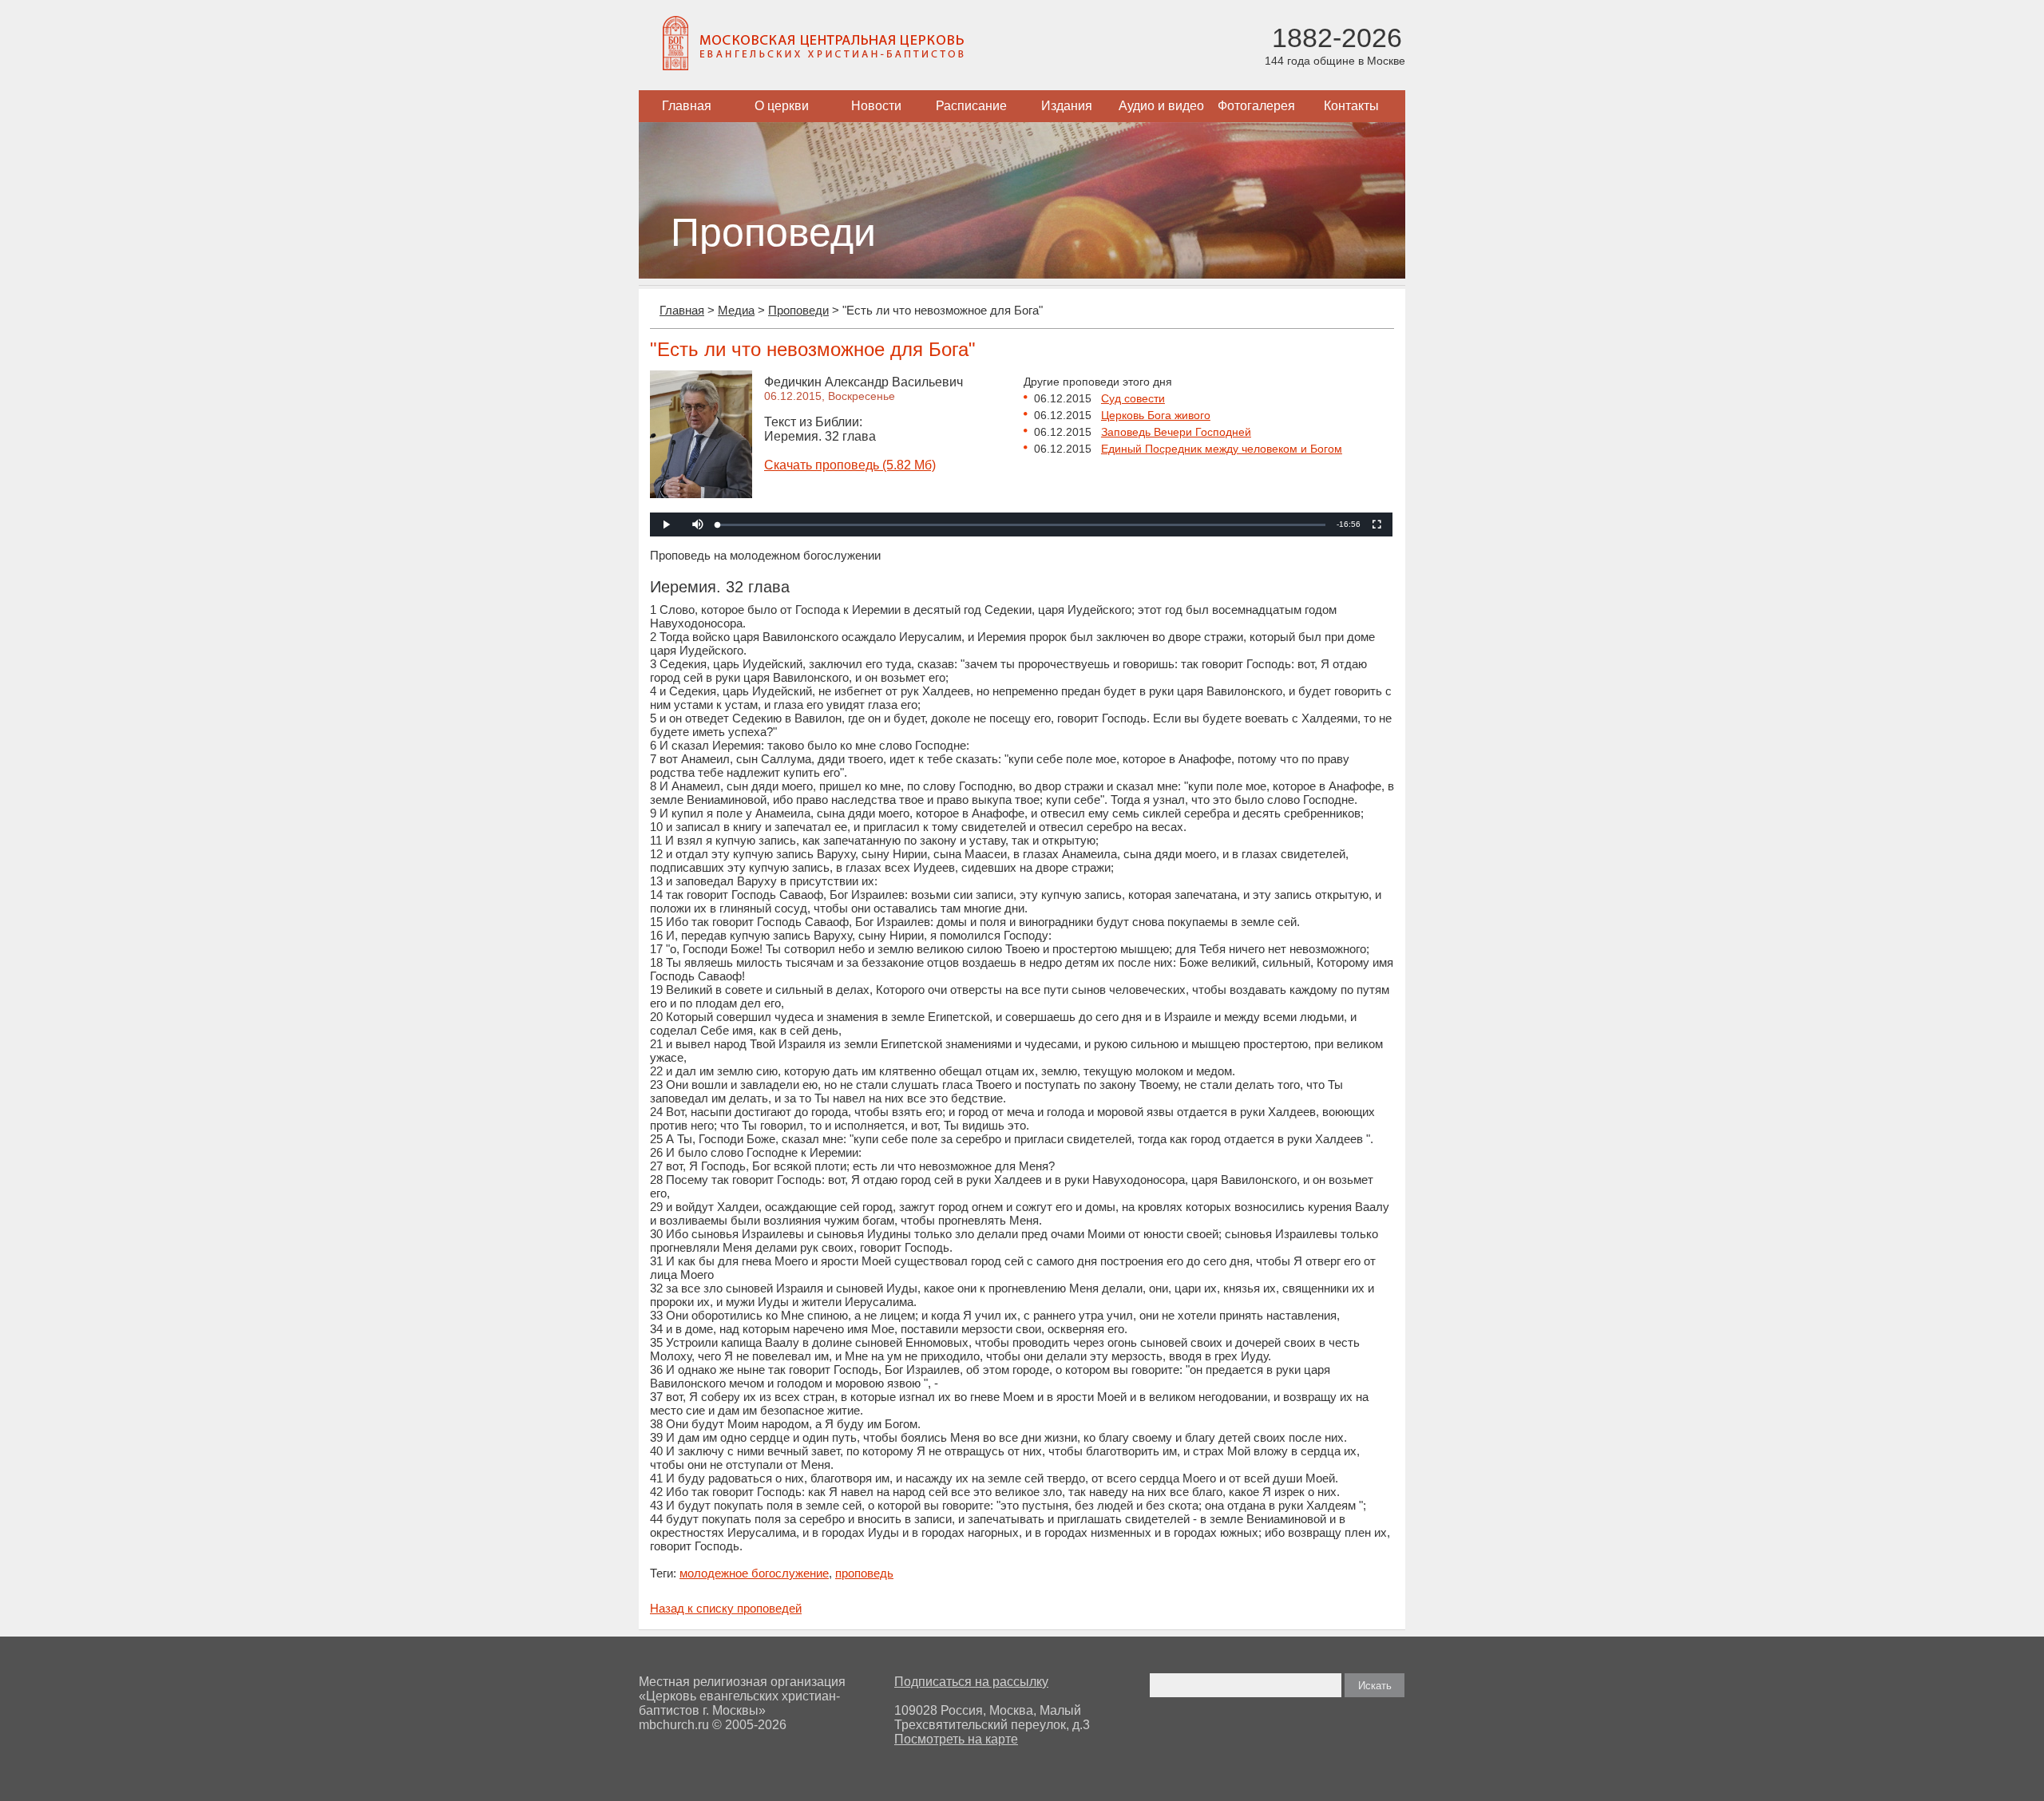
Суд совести (1133, 398)
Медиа (736, 310)
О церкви (782, 106)
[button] (698, 524)
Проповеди (798, 310)
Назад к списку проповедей (726, 1608)
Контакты (1351, 106)
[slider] (1022, 525)
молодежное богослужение (754, 1573)
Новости (876, 106)
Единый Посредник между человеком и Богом (1222, 449)
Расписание (971, 106)
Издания (1067, 106)
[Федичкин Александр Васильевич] (701, 494)
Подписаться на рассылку (971, 1682)
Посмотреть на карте (956, 1739)
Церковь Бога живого (1156, 415)
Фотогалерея (1256, 106)
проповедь (864, 1573)
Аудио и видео (1161, 106)
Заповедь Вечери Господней (1176, 432)
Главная (687, 106)
